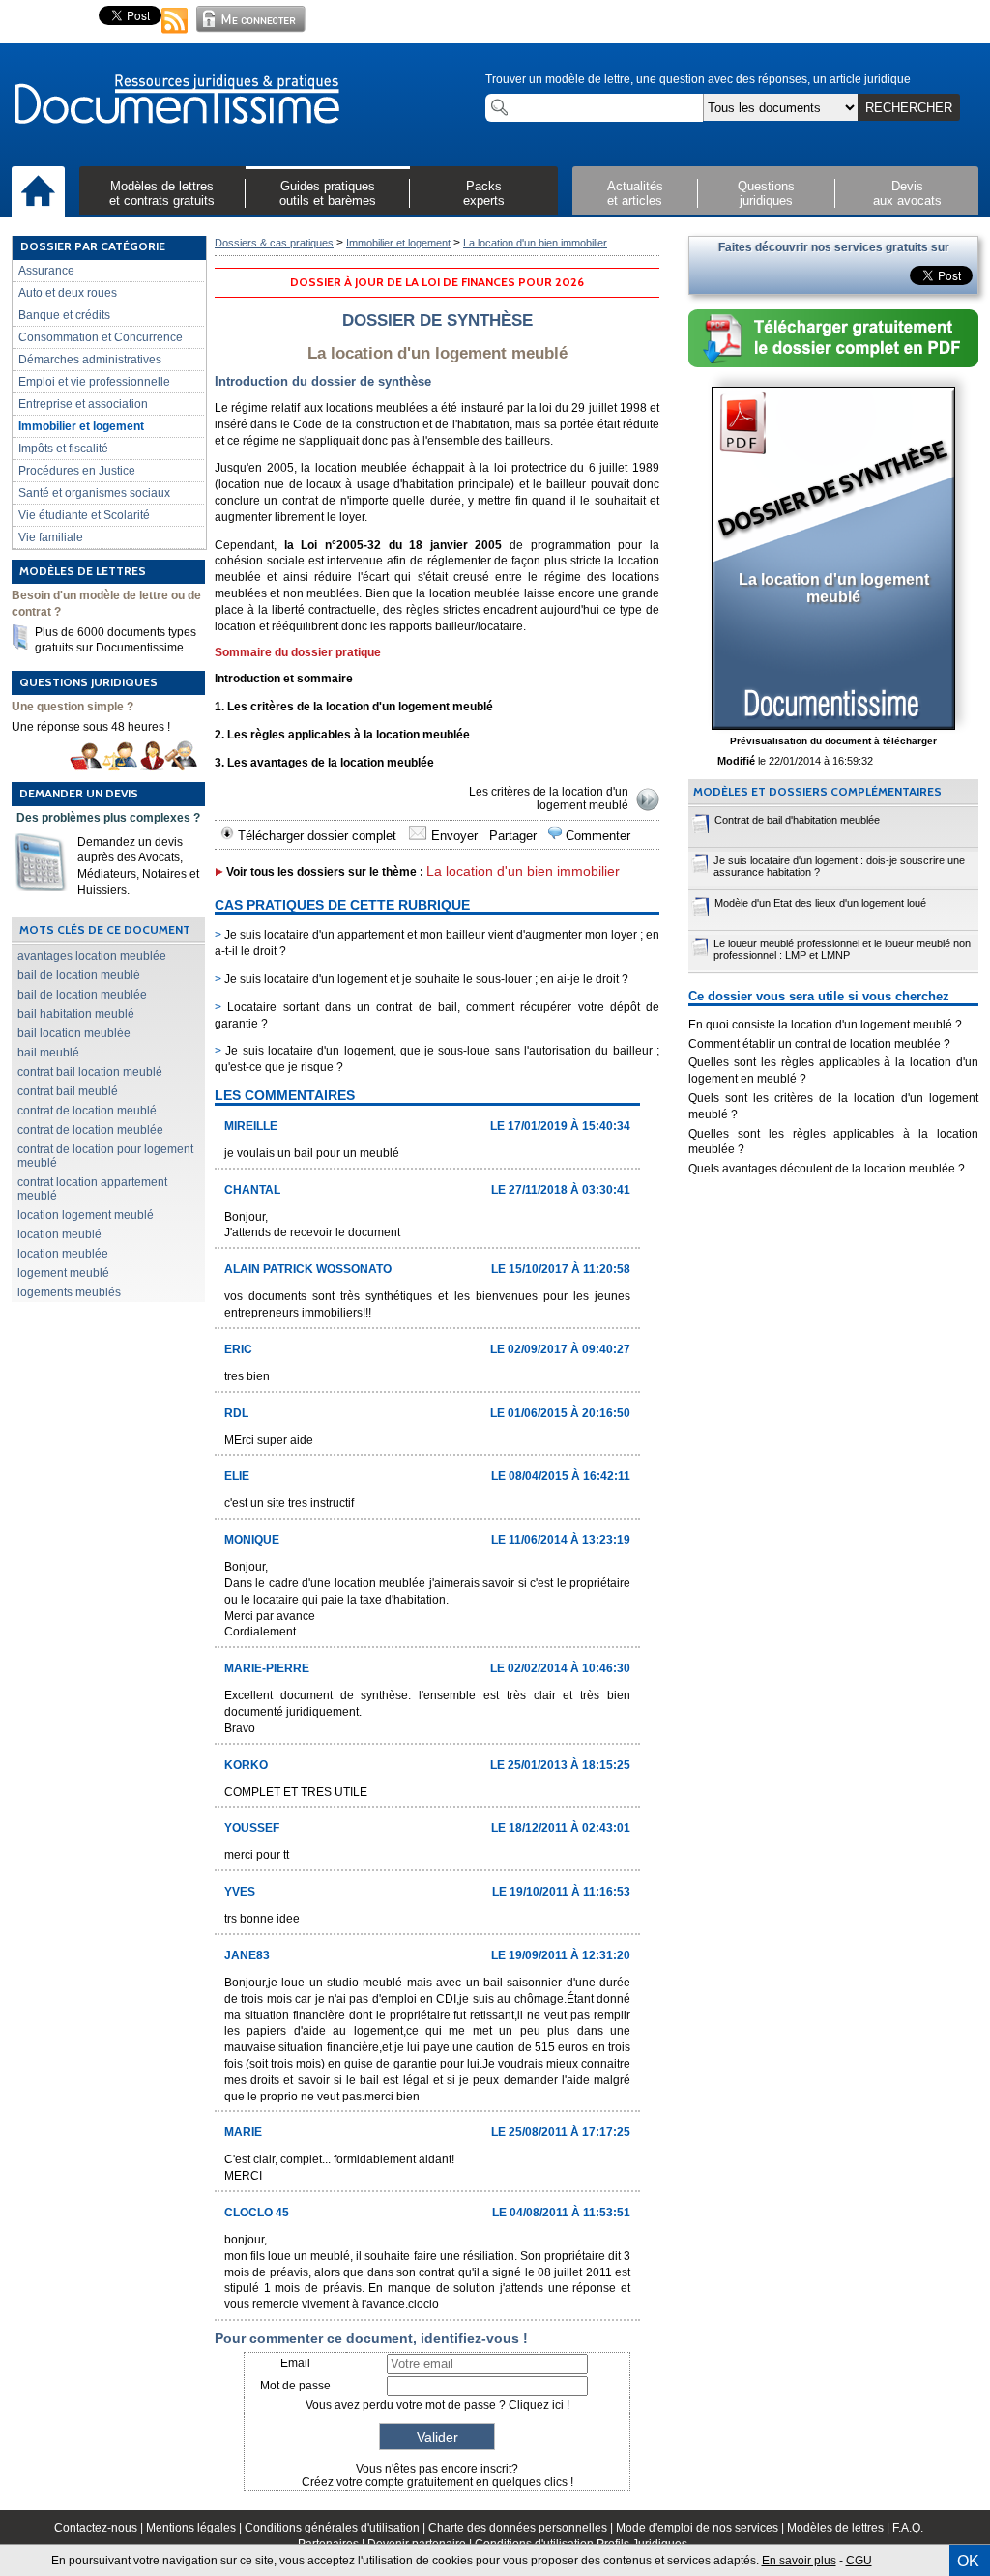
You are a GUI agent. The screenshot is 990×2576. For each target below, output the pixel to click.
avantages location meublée (92, 956)
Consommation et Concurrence (101, 337)
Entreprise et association (83, 404)
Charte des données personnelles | (522, 2528)
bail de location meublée (82, 995)
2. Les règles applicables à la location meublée (342, 735)
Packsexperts (484, 193)
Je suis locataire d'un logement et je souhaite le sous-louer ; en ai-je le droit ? (422, 979)
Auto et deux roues (68, 293)
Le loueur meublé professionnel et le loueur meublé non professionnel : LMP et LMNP (842, 949)
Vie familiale (51, 537)
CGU (859, 2561)
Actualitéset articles (635, 193)
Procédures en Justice (77, 471)
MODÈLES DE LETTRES (83, 571)
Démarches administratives (90, 360)
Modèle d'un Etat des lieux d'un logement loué (820, 903)
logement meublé (63, 1273)
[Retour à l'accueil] (176, 101)
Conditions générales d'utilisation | (336, 2528)
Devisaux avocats (907, 193)
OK (968, 2561)
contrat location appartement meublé (92, 1189)
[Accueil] (38, 192)
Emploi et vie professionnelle (94, 382)
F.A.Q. (908, 2528)
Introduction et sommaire (284, 679)
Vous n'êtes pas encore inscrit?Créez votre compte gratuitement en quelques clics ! (437, 2475)
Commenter (596, 836)
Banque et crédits (64, 315)
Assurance (46, 271)
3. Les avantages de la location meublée (324, 763)
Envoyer (452, 836)
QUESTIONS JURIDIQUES (88, 682)
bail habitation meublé (76, 1014)
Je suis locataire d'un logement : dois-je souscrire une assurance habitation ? (839, 866)
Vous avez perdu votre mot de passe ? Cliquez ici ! (437, 2405)
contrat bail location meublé (90, 1072)
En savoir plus (799, 2561)
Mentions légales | (195, 2528)
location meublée (63, 1254)
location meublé (59, 1234)
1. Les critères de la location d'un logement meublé (354, 707)
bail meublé (48, 1053)
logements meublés (69, 1292)
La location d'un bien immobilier (535, 243)
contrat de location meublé (87, 1111)
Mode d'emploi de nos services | (701, 2528)
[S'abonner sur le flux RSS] (175, 35)
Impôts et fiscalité (63, 449)
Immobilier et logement (81, 426)
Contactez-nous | (100, 2528)
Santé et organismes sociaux (94, 493)
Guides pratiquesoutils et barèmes (328, 193)
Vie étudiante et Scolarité (84, 515)
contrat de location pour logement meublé (105, 1156)
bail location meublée (74, 1033)
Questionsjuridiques (766, 193)
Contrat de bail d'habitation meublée (797, 820)
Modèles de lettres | (840, 2528)
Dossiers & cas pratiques (274, 243)
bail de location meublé (79, 975)
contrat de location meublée (90, 1130)
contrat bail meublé (68, 1091)
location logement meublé (86, 1215)
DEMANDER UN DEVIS (79, 793)
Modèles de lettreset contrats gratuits (162, 193)
